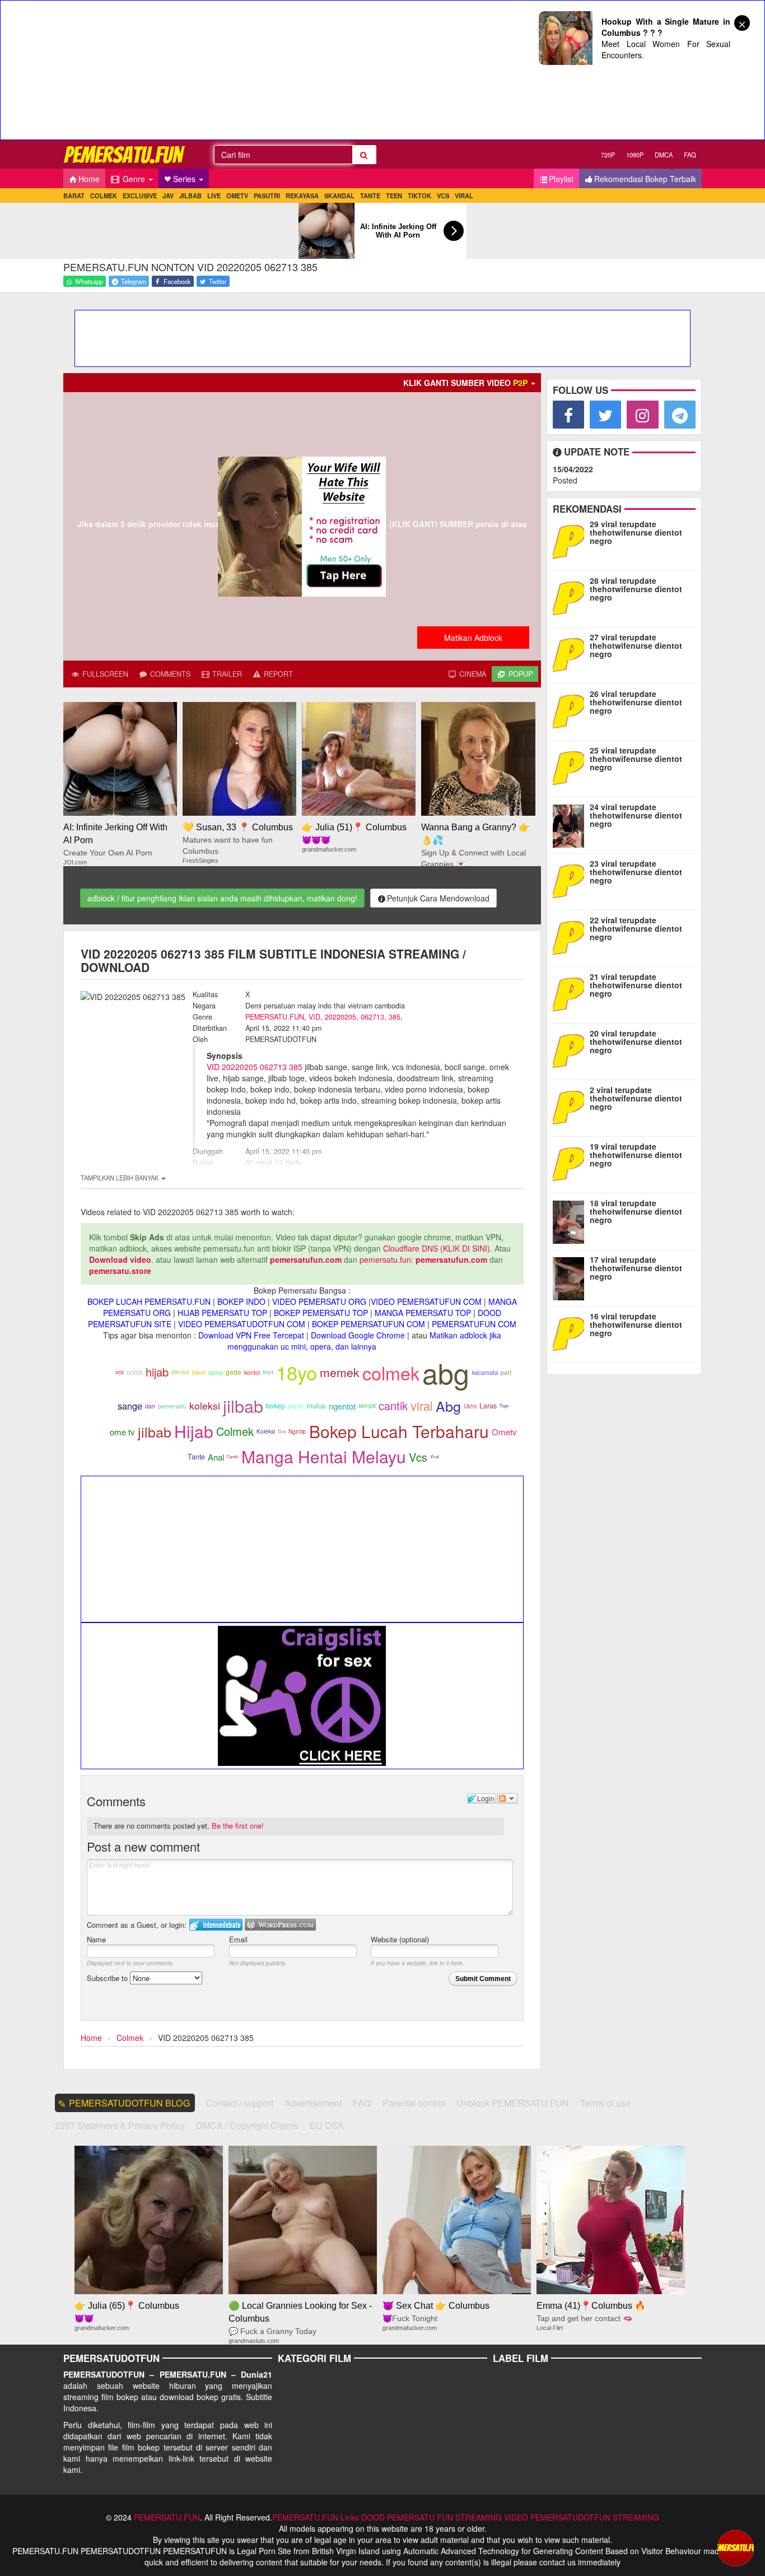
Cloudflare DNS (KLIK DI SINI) (437, 1248)
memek (340, 1372)
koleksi (205, 1405)
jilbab (243, 1406)
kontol (252, 1372)
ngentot (342, 1406)
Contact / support (240, 2103)
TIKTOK (419, 196)
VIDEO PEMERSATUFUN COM (426, 1301)
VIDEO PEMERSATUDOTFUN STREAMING (582, 2517)
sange (130, 1406)
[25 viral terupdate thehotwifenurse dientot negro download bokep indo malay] (571, 767)
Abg (448, 1406)
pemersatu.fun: (386, 1259)
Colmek (235, 1431)
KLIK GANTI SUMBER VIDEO (465, 383)
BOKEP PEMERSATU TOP (321, 1313)
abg (446, 1372)
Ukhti (470, 1406)
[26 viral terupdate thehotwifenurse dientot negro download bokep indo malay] (571, 710)
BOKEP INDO (241, 1301)
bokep (276, 1406)
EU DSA (327, 2125)
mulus (316, 1405)
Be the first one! (238, 1826)
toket (199, 1372)
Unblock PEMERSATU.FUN (513, 2103)
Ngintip (297, 1431)
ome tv (122, 1432)
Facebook (176, 281)
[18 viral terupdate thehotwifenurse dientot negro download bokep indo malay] (571, 1220)
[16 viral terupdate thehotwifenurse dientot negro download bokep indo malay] (571, 1333)
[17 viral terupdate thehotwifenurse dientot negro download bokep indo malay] (571, 1276)
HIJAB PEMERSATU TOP (222, 1313)
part (506, 1372)
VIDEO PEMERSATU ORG (319, 1301)
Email (238, 1939)
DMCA (664, 155)
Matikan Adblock (473, 638)
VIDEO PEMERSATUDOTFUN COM (242, 1324)
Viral (435, 1456)
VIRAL (464, 196)
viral (422, 1405)
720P (608, 155)
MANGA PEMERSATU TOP (423, 1313)
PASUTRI (267, 196)
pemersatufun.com (306, 1259)
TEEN (394, 196)
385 (395, 1017)
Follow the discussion (507, 1798)
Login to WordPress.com (280, 1925)
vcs (120, 1372)
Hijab (194, 1431)
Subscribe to (108, 1978)
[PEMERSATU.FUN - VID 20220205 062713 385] (125, 154)
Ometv (504, 1432)
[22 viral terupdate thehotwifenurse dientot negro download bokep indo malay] (571, 937)
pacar (296, 1406)
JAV (168, 196)
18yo (297, 1372)
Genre (134, 179)
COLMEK (104, 196)
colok (135, 1372)
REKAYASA (302, 196)
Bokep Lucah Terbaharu (399, 1431)
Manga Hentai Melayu (324, 1456)
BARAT (74, 196)
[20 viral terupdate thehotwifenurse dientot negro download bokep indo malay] (571, 1050)
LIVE (214, 196)
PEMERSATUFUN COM (474, 1324)
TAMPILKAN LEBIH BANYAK (120, 1178)
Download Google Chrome (358, 1335)
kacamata (485, 1372)
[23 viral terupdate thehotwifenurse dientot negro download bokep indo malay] (571, 880)
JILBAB (190, 196)
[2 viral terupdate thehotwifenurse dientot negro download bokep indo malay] (571, 1106)
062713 (372, 1017)
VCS (443, 196)
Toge (504, 1405)
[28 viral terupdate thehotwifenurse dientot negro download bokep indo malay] (571, 597)
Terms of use (605, 2103)
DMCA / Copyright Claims (247, 2125)
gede (234, 1372)
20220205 (340, 1017)
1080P (635, 155)
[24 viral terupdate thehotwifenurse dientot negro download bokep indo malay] (571, 824)
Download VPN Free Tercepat (251, 1335)
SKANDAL (339, 196)
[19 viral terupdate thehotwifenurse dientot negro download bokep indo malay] (571, 1163)
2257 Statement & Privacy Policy (120, 2125)
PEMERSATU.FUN (275, 1017)
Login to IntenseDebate (216, 1925)
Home (89, 179)
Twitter (217, 281)
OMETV (237, 196)
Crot (282, 1431)
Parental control (414, 2103)
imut (268, 1372)
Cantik (233, 1456)
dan (150, 1406)
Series (185, 179)
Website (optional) (400, 1939)
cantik (393, 1405)
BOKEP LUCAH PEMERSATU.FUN (149, 1301)
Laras (488, 1406)
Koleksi (266, 1431)
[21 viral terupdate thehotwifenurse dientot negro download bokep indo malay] (571, 993)
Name (96, 1939)
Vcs (418, 1457)
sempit (367, 1405)
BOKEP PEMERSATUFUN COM (368, 1324)
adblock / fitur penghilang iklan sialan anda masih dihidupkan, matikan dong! (222, 898)
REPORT (277, 674)
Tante (196, 1457)
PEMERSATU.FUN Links (316, 2517)
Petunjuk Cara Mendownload (438, 898)
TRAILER (226, 674)
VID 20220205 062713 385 (255, 1067)
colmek (391, 1373)
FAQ (690, 155)
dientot (180, 1372)
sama (216, 1372)
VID (314, 1017)
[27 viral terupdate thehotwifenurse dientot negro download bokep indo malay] (571, 654)
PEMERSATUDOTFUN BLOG (130, 2103)
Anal (216, 1457)
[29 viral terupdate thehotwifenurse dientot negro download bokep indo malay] (571, 541)
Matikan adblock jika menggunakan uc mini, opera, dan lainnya (364, 1341)
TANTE (370, 196)
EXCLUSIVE (140, 196)
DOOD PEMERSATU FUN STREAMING (432, 2517)
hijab (157, 1372)
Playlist (561, 179)
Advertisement (313, 2103)
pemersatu (172, 1406)
